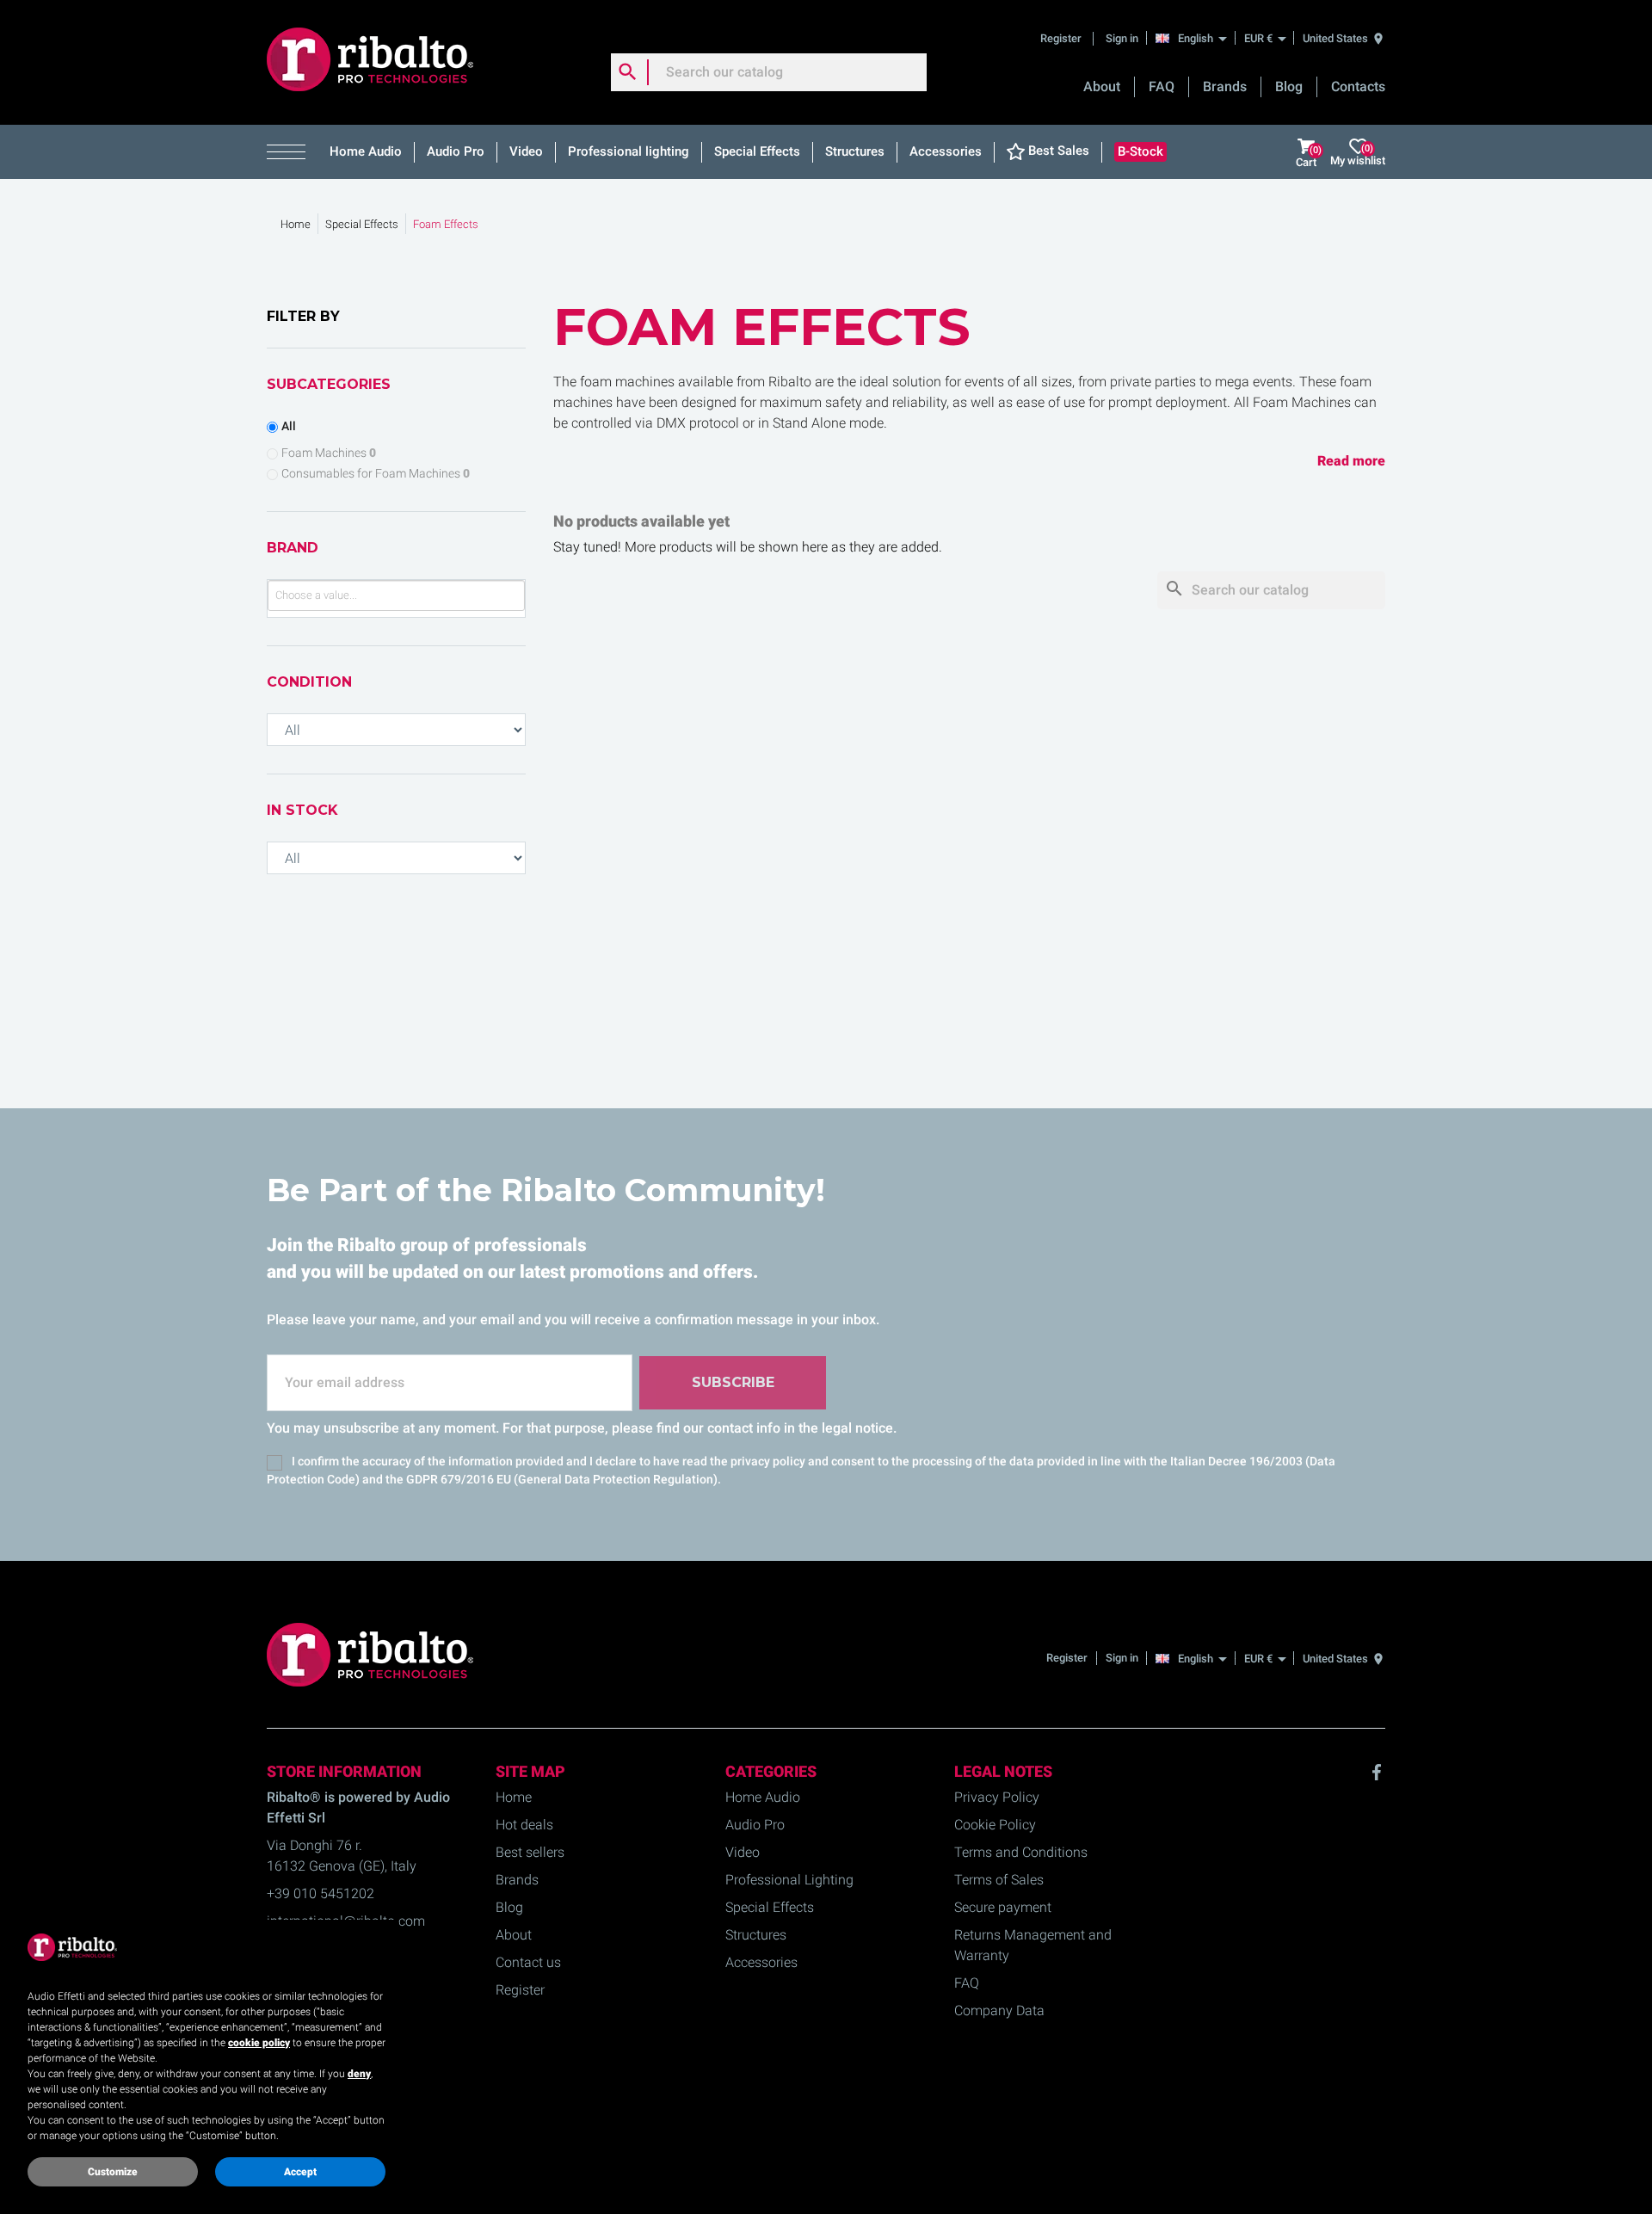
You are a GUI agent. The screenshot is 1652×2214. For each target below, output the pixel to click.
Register (1062, 38)
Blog (1289, 86)
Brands (1225, 86)
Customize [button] (113, 2172)
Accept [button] (300, 2172)
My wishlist (1358, 154)
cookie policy (259, 2043)
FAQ (1162, 86)
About (1102, 86)
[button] (292, 152)
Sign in (1122, 38)
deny (359, 2074)
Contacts (1358, 86)
